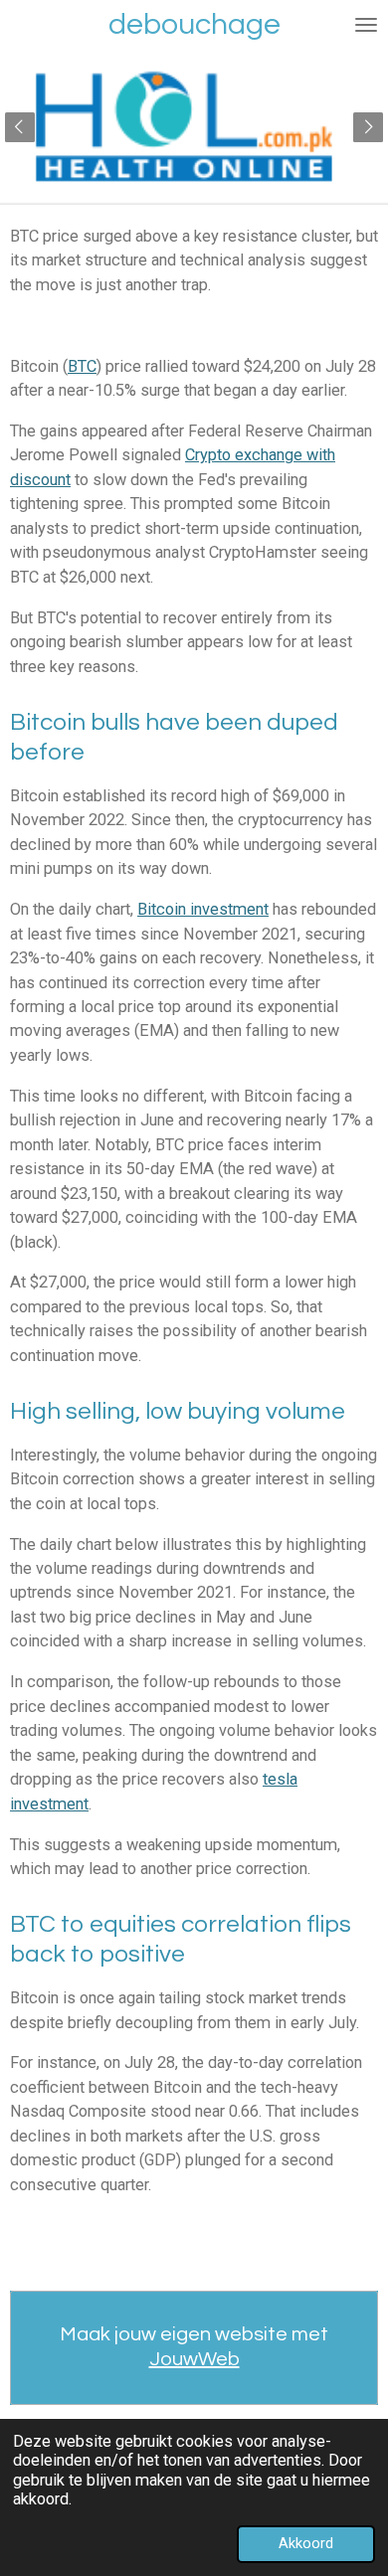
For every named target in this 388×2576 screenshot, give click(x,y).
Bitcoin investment (203, 909)
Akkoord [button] (306, 2543)
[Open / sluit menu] (366, 25)
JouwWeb (194, 2359)
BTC (82, 366)
